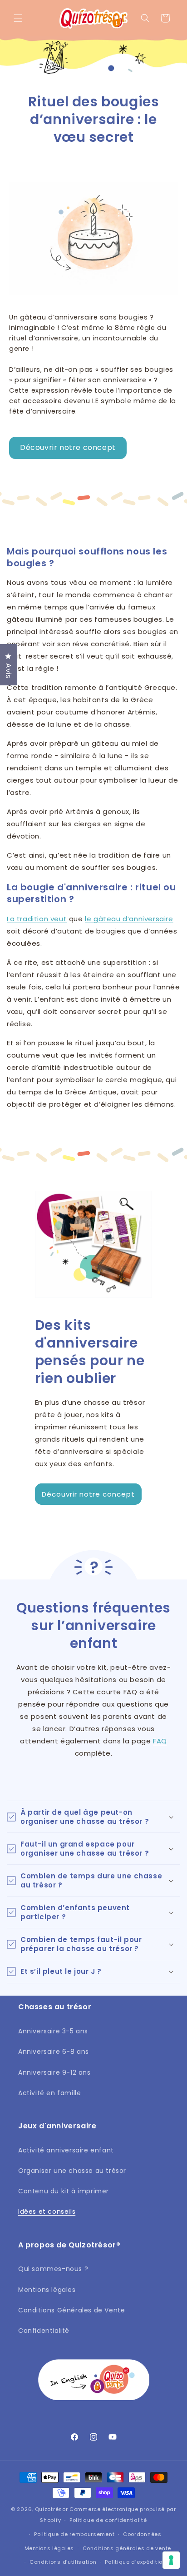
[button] (18, 18)
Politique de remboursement (74, 2534)
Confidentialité (44, 2331)
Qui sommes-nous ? (53, 2269)
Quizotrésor (52, 2509)
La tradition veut (37, 919)
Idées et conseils (47, 2212)
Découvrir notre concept (68, 447)
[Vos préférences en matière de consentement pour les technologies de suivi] (171, 2560)
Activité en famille (49, 2093)
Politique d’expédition (135, 2562)
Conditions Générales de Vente (71, 2310)
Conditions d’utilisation (63, 2562)
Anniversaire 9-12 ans (54, 2072)
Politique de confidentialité (108, 2520)
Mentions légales (47, 2290)
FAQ (160, 1741)
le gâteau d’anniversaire (129, 919)
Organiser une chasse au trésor (72, 2171)
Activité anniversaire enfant (66, 2150)
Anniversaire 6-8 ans (54, 2052)
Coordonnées (142, 2534)
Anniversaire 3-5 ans (53, 2031)
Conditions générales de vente (127, 2548)
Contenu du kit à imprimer (64, 2191)
